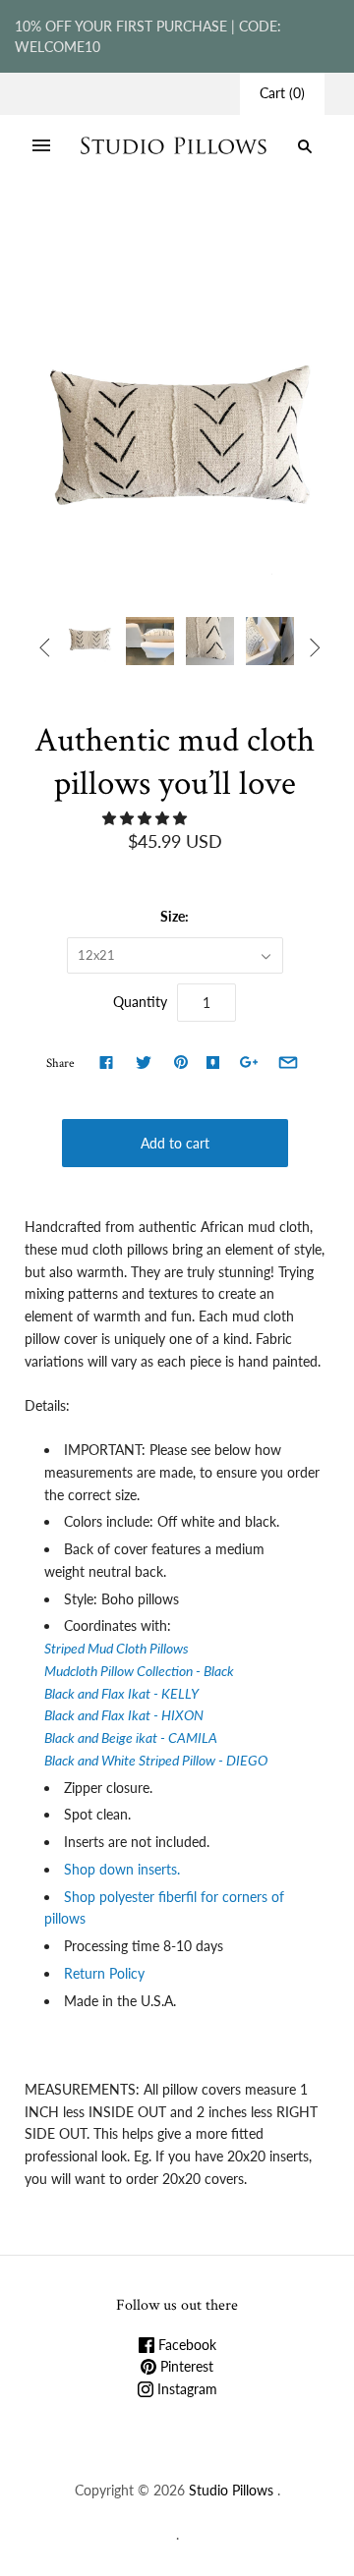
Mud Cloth (206, 228)
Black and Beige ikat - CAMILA (131, 1737)
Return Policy (104, 1973)
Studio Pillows (231, 2490)
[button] (147, 818)
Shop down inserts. (124, 1869)
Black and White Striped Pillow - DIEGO (156, 1760)
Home (61, 228)
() (282, 93)
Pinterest (185, 2366)
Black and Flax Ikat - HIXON (125, 1715)
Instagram (185, 2389)
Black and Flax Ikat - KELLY (121, 1693)
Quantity (140, 1002)
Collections (127, 228)
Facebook (185, 2345)
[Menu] (41, 146)
